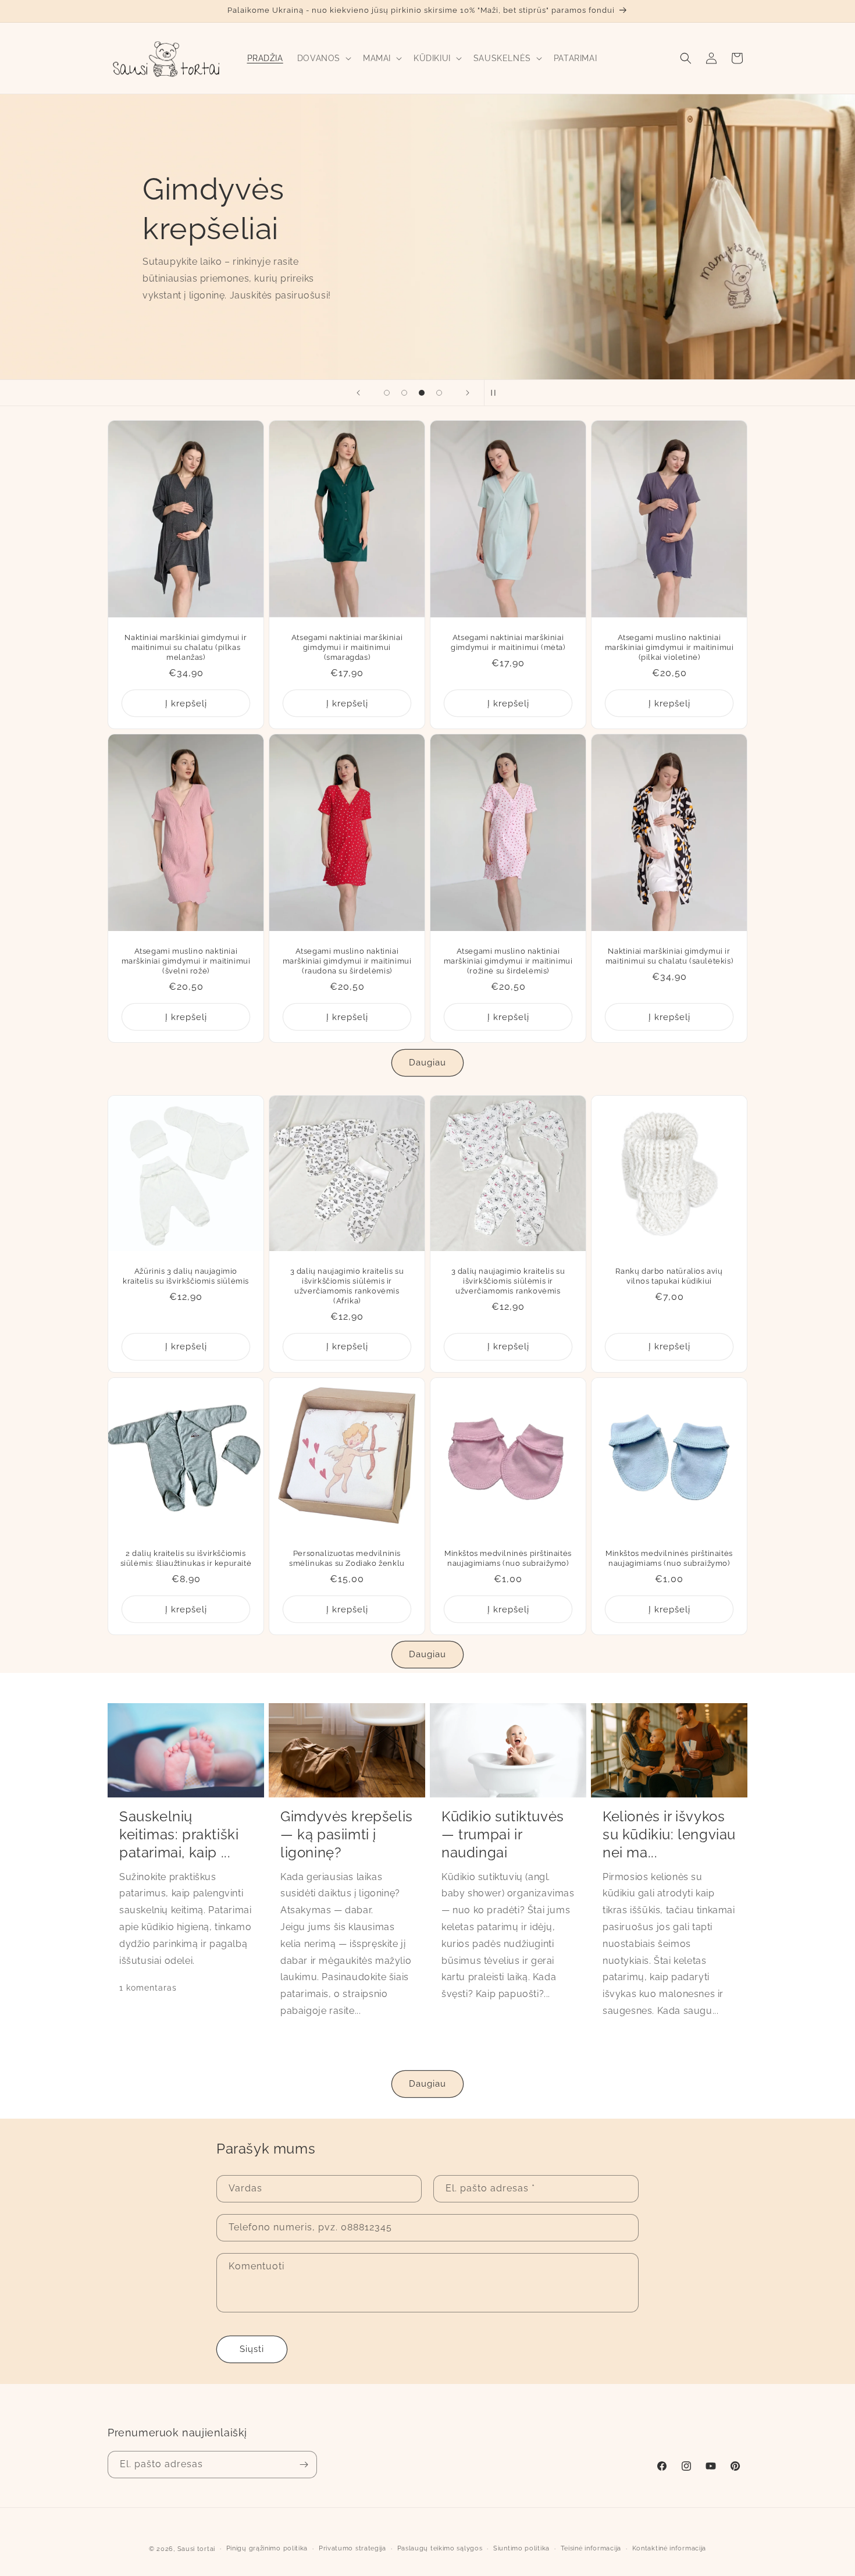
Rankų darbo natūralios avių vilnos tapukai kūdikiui (669, 1276)
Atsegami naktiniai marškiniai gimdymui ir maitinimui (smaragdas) (347, 647)
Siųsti (252, 2349)
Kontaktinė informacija (669, 2548)
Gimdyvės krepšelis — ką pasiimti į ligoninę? (347, 1834)
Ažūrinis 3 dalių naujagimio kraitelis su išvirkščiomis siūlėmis (186, 1276)
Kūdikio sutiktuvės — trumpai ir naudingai (503, 1834)
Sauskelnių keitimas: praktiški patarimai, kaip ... (179, 1834)
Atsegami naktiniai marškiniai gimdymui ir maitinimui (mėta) (508, 642)
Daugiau (427, 1063)
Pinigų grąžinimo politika (267, 2548)
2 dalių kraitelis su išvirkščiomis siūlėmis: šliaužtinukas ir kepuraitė (186, 1558)
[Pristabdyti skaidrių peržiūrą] (497, 393)
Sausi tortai (196, 2549)
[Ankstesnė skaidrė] (358, 393)
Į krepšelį (186, 703)
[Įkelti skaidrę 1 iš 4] (387, 393)
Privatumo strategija (352, 2548)
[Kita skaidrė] (468, 393)
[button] (323, 58)
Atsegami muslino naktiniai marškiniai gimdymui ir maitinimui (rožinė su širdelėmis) (508, 962)
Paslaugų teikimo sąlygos (440, 2548)
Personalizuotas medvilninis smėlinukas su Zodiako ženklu (347, 1558)
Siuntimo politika (521, 2548)
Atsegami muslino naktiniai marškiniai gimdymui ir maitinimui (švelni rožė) (186, 962)
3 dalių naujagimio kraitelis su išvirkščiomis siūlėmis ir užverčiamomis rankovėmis (508, 1281)
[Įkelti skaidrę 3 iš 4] (422, 393)
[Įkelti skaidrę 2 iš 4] (404, 393)
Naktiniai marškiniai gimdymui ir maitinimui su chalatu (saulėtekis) (669, 957)
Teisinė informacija (591, 2548)
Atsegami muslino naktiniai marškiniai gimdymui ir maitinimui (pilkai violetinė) (669, 647)
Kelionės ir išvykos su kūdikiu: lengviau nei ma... (669, 1834)
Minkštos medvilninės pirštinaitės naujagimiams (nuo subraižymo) (508, 1558)
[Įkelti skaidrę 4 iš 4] (439, 393)
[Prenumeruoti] (304, 2465)
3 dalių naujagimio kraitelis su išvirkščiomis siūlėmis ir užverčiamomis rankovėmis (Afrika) (347, 1286)
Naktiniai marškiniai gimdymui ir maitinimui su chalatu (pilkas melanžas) (186, 647)
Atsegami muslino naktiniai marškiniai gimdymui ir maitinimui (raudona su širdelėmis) (347, 962)
